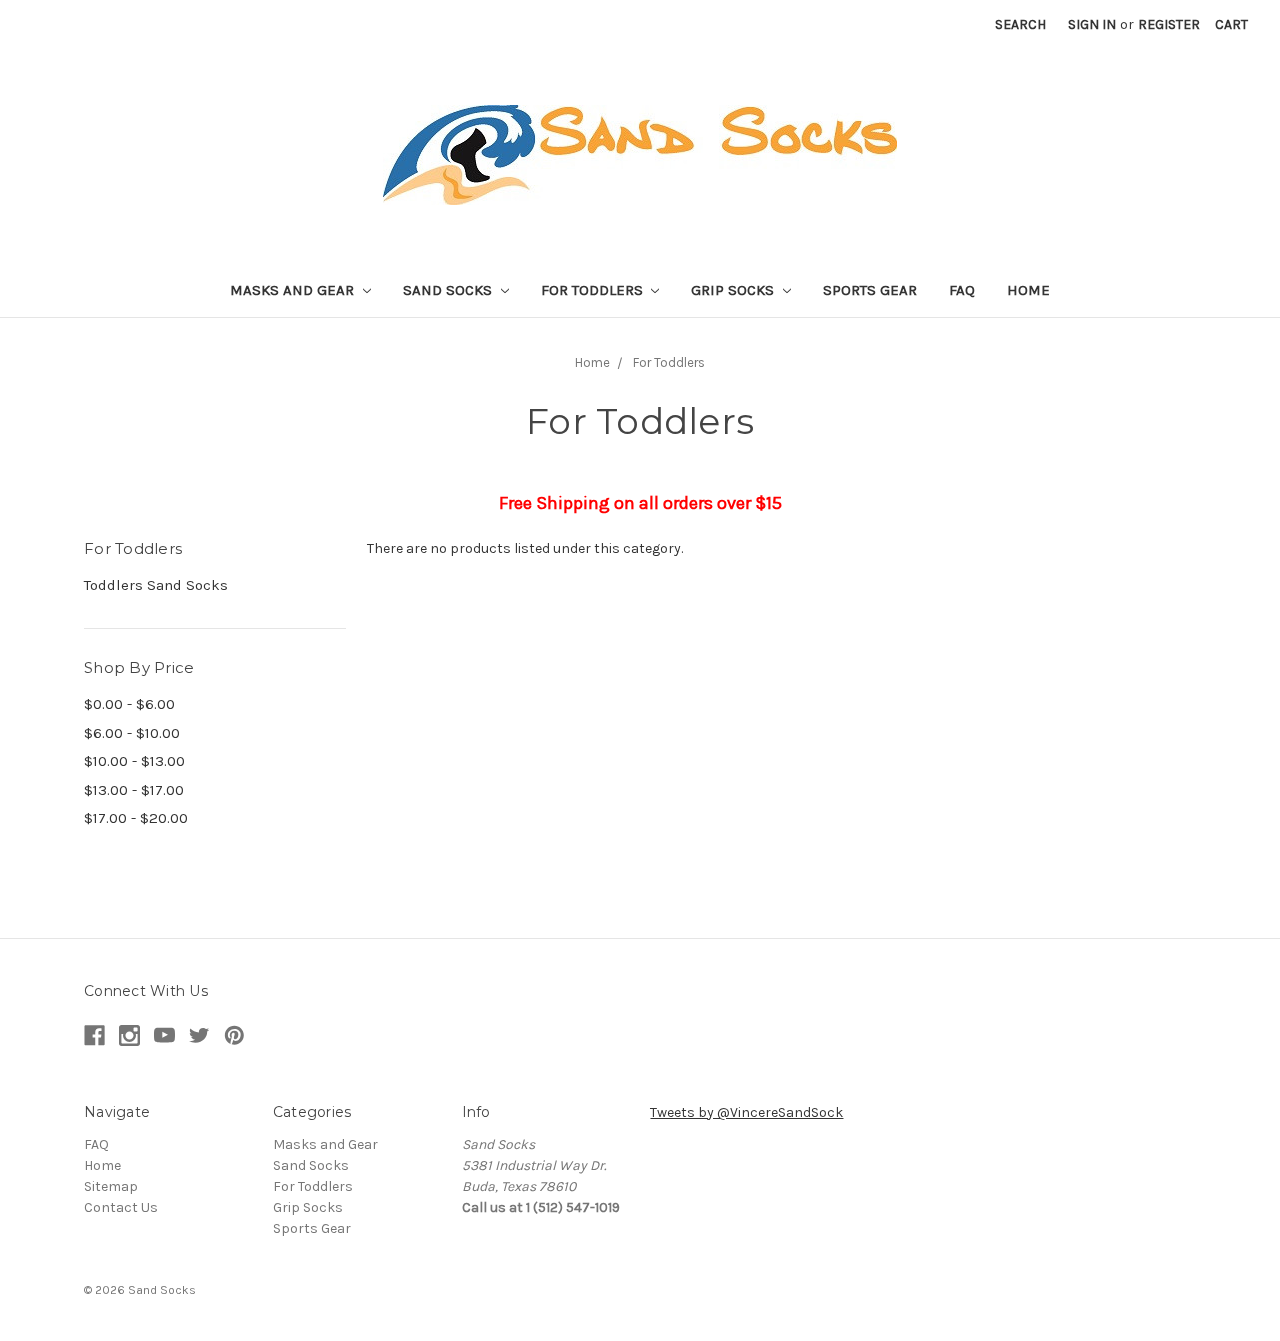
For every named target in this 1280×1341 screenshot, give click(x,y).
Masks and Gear (294, 290)
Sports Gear (870, 290)
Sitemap (111, 1186)
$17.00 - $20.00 (136, 818)
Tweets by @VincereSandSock (746, 1112)
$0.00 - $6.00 (129, 704)
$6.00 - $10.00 (132, 733)
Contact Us (121, 1207)
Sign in (1092, 24)
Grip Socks (734, 290)
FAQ (962, 290)
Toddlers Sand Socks (156, 585)
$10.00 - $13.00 (134, 761)
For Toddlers (594, 290)
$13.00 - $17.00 (134, 790)
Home (1028, 290)
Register (1169, 24)
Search (1020, 24)
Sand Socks (449, 290)
